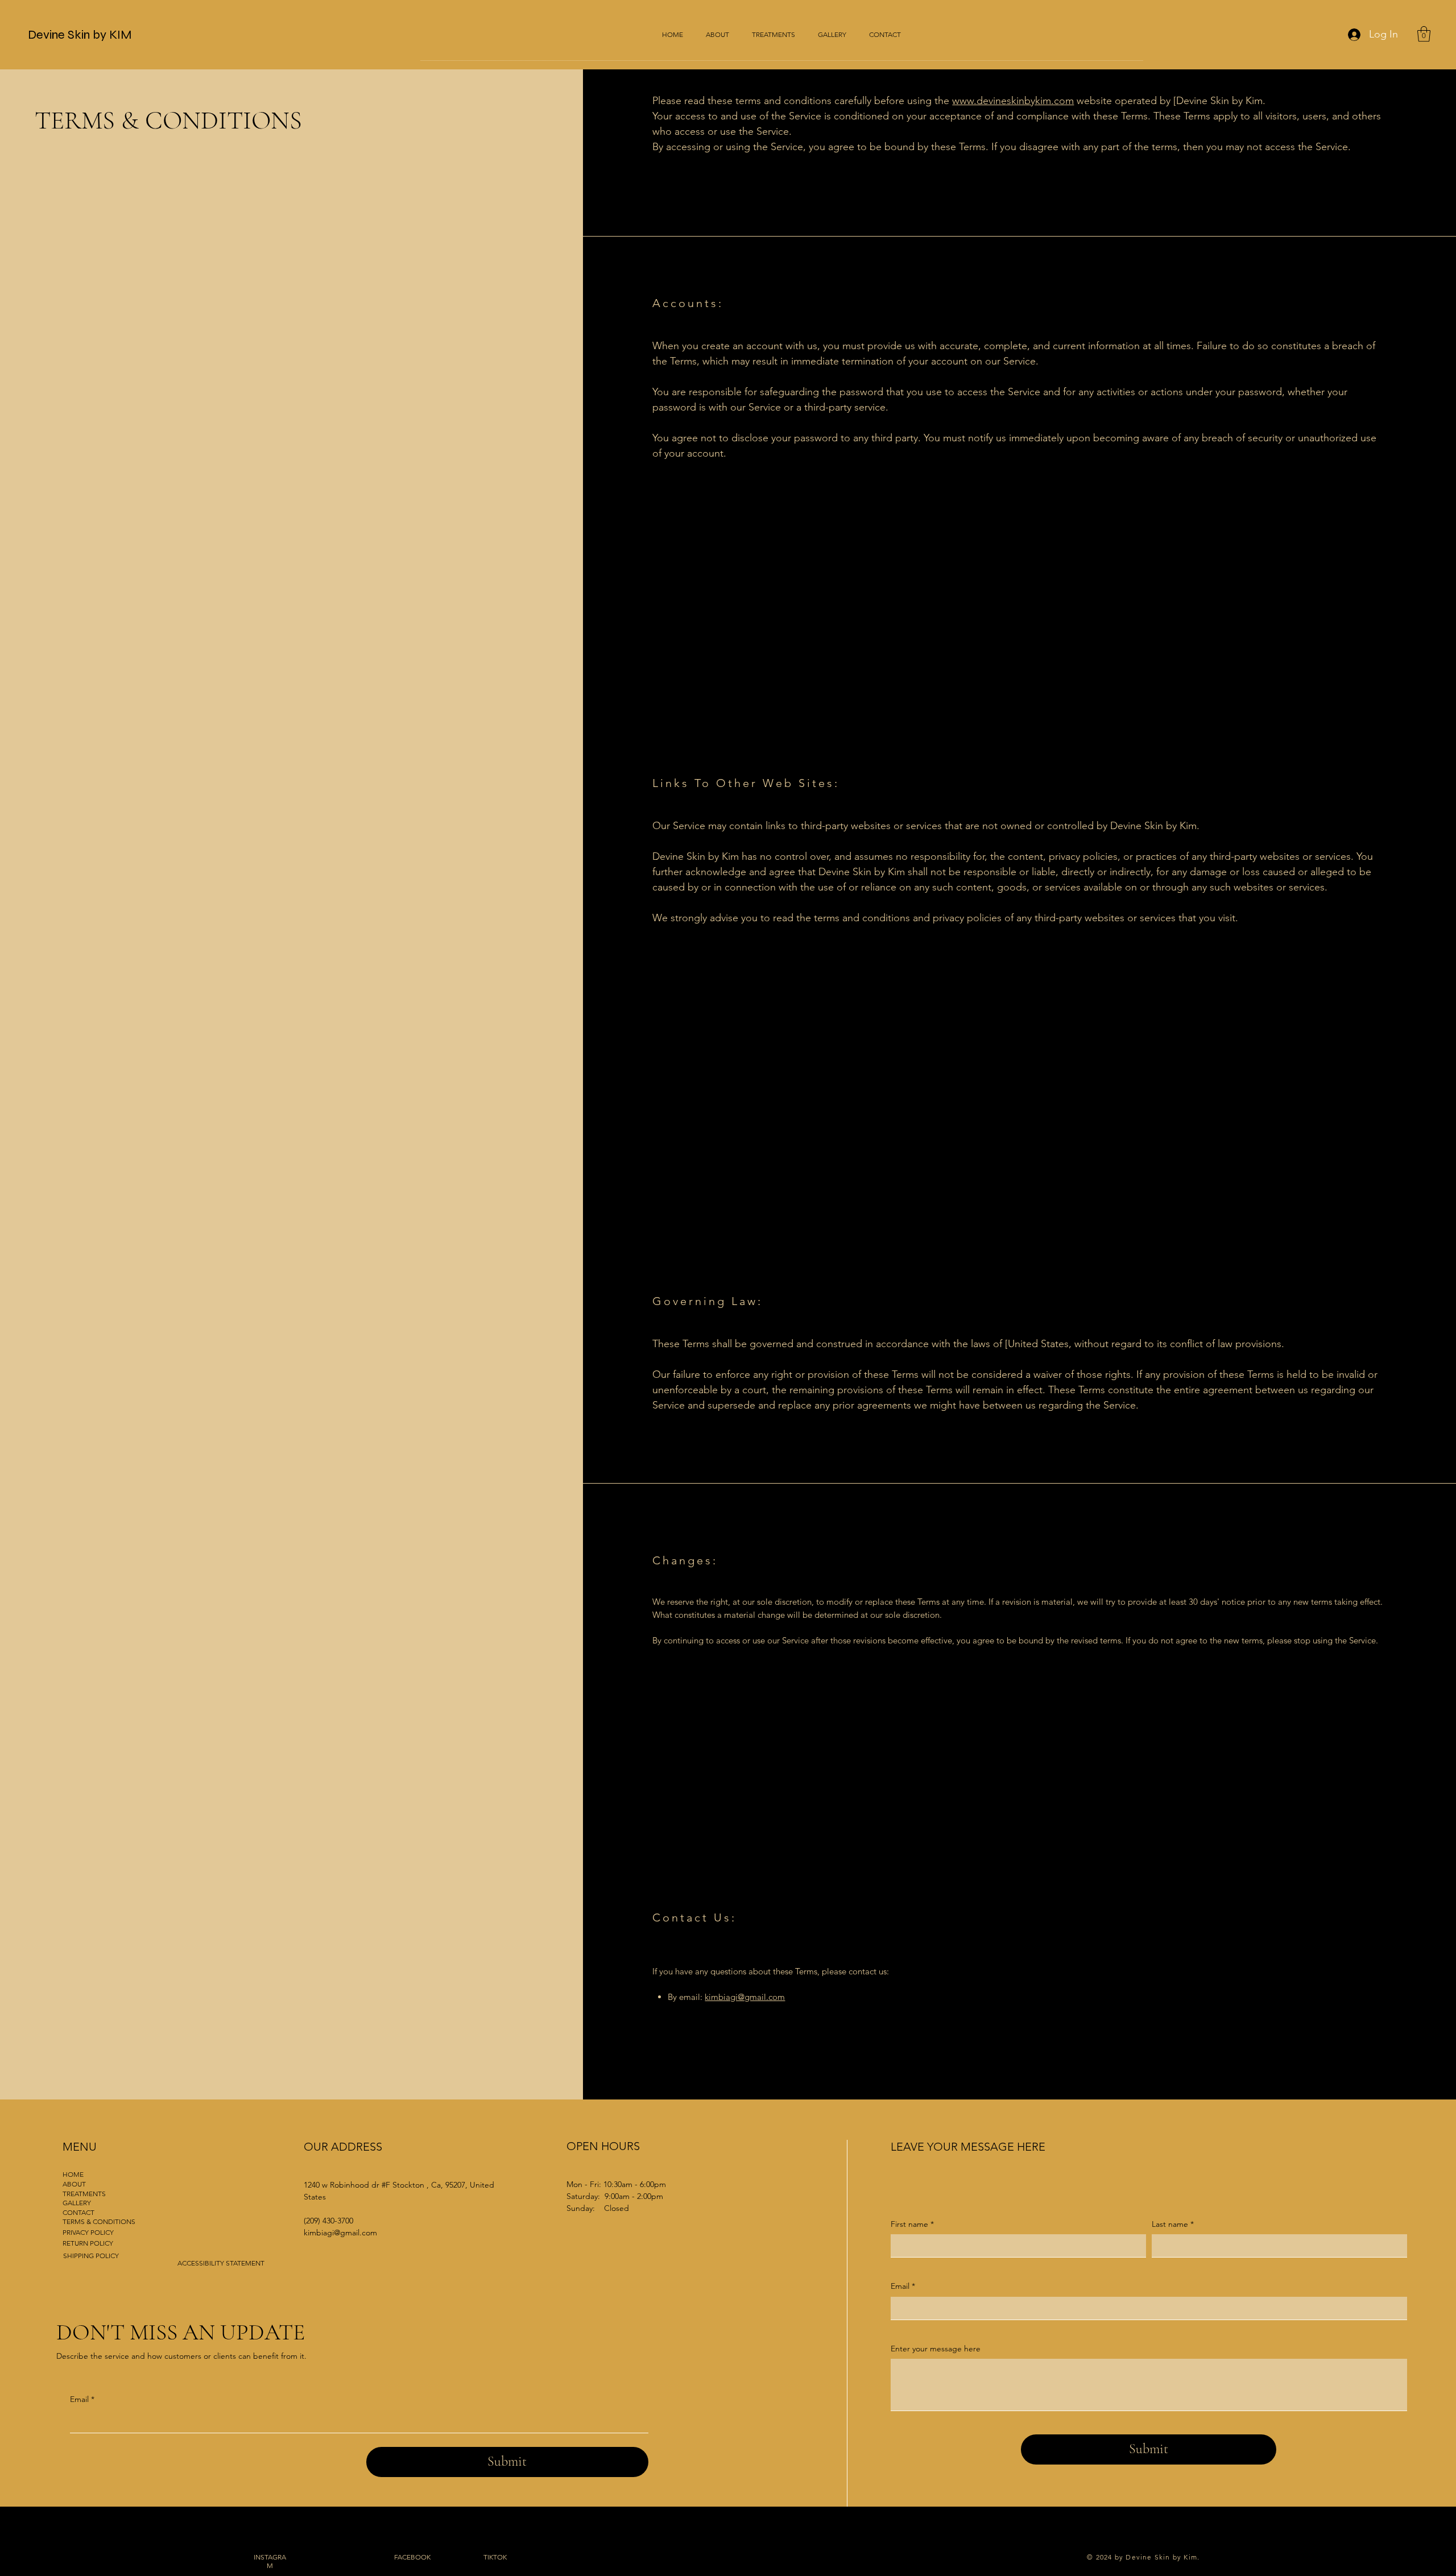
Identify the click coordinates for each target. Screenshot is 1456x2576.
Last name (1173, 2224)
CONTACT (78, 2212)
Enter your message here (936, 2349)
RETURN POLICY (88, 2243)
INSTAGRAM (270, 2561)
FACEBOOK (412, 2557)
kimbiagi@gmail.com (745, 1997)
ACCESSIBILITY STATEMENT (221, 2263)
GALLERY (77, 2203)
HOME (73, 2174)
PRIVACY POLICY (88, 2232)
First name (912, 2224)
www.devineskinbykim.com (1013, 101)
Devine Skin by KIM (80, 35)
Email (82, 2399)
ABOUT (74, 2184)
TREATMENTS (84, 2194)
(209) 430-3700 (328, 2221)
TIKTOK (495, 2557)
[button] (1424, 34)
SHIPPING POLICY (91, 2256)
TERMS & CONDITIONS (99, 2221)
